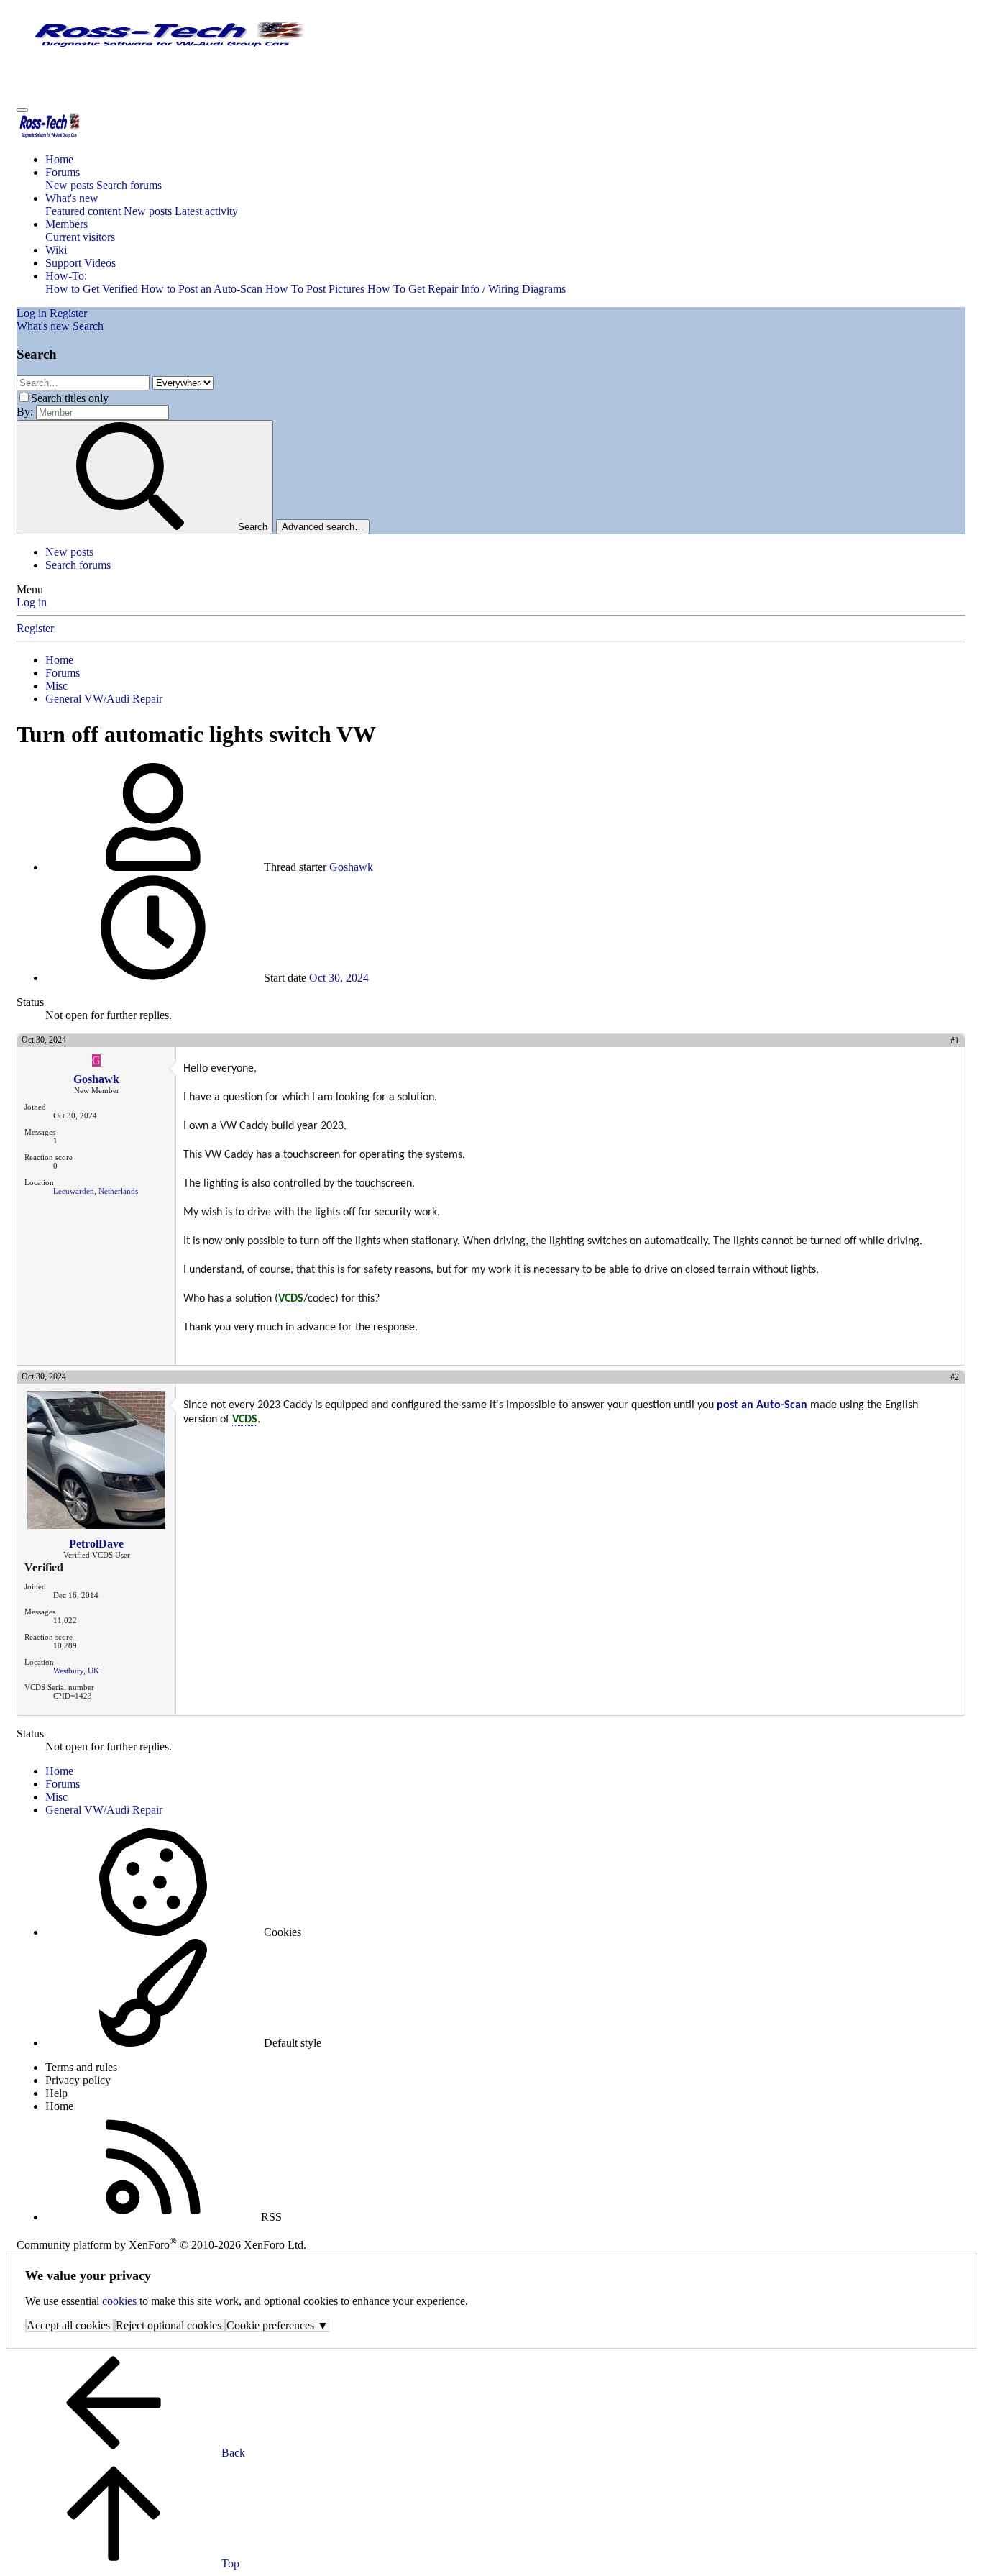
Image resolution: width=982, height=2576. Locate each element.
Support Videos (81, 263)
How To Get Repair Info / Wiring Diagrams (467, 289)
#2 (955, 1377)
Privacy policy (78, 2080)
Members (66, 224)
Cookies (281, 1932)
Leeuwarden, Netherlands (96, 1191)
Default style (291, 2043)
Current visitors (80, 237)
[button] (66, 276)
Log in (32, 602)
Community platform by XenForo (161, 2245)
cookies (119, 2301)
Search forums (129, 185)
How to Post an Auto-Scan (202, 289)
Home (59, 159)
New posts (69, 185)
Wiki (56, 250)
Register (35, 628)
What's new (72, 198)
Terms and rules (81, 2067)
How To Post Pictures (315, 289)
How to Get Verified (92, 289)
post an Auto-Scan (762, 1405)
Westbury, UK (76, 1671)
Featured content (83, 211)
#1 (955, 1041)
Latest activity (206, 211)
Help (56, 2093)
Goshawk (351, 867)
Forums (63, 172)
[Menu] (22, 110)
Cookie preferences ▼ (277, 2325)
